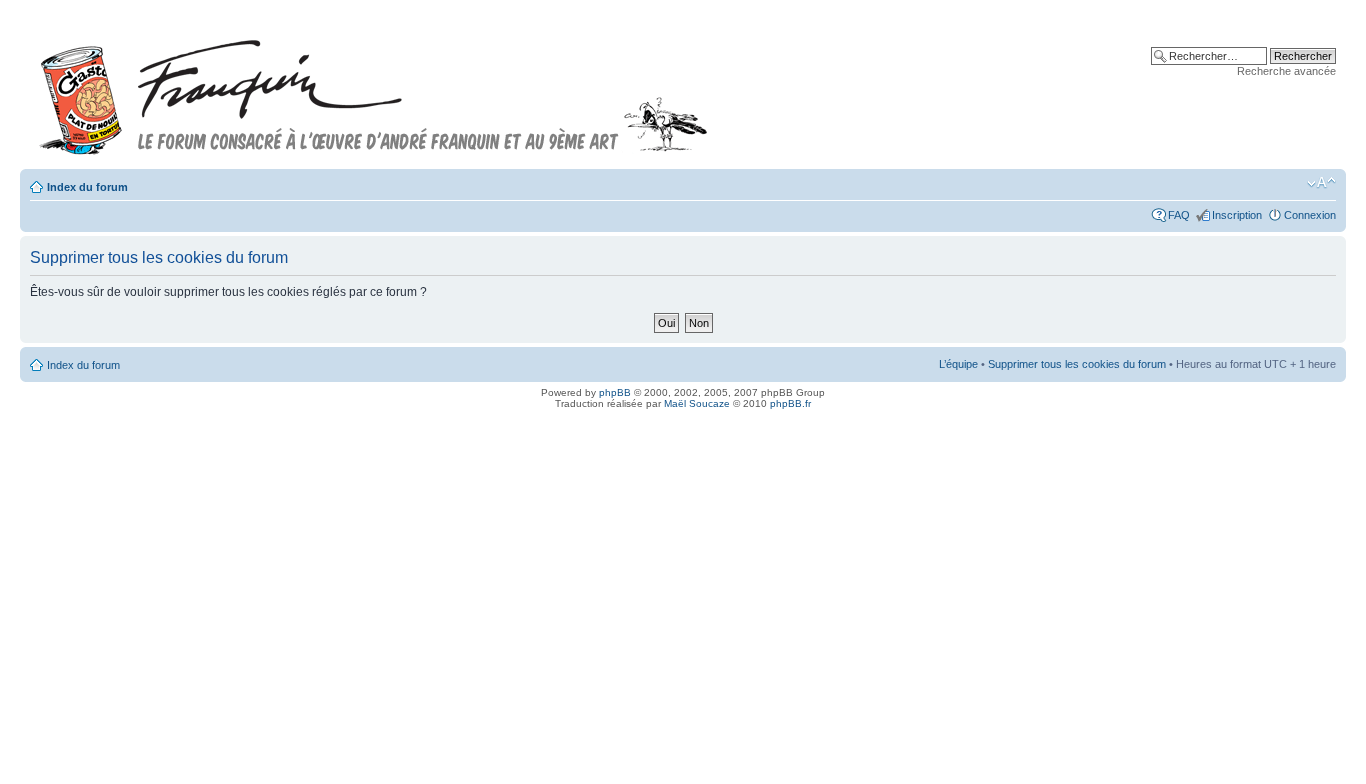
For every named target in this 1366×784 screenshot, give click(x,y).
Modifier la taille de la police (1321, 183)
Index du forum (87, 187)
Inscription (1237, 215)
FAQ (1179, 215)
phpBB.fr (790, 403)
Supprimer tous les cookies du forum (1077, 364)
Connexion (1310, 215)
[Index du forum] (374, 88)
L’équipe (958, 364)
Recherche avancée (1286, 71)
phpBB (615, 392)
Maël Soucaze (697, 403)
